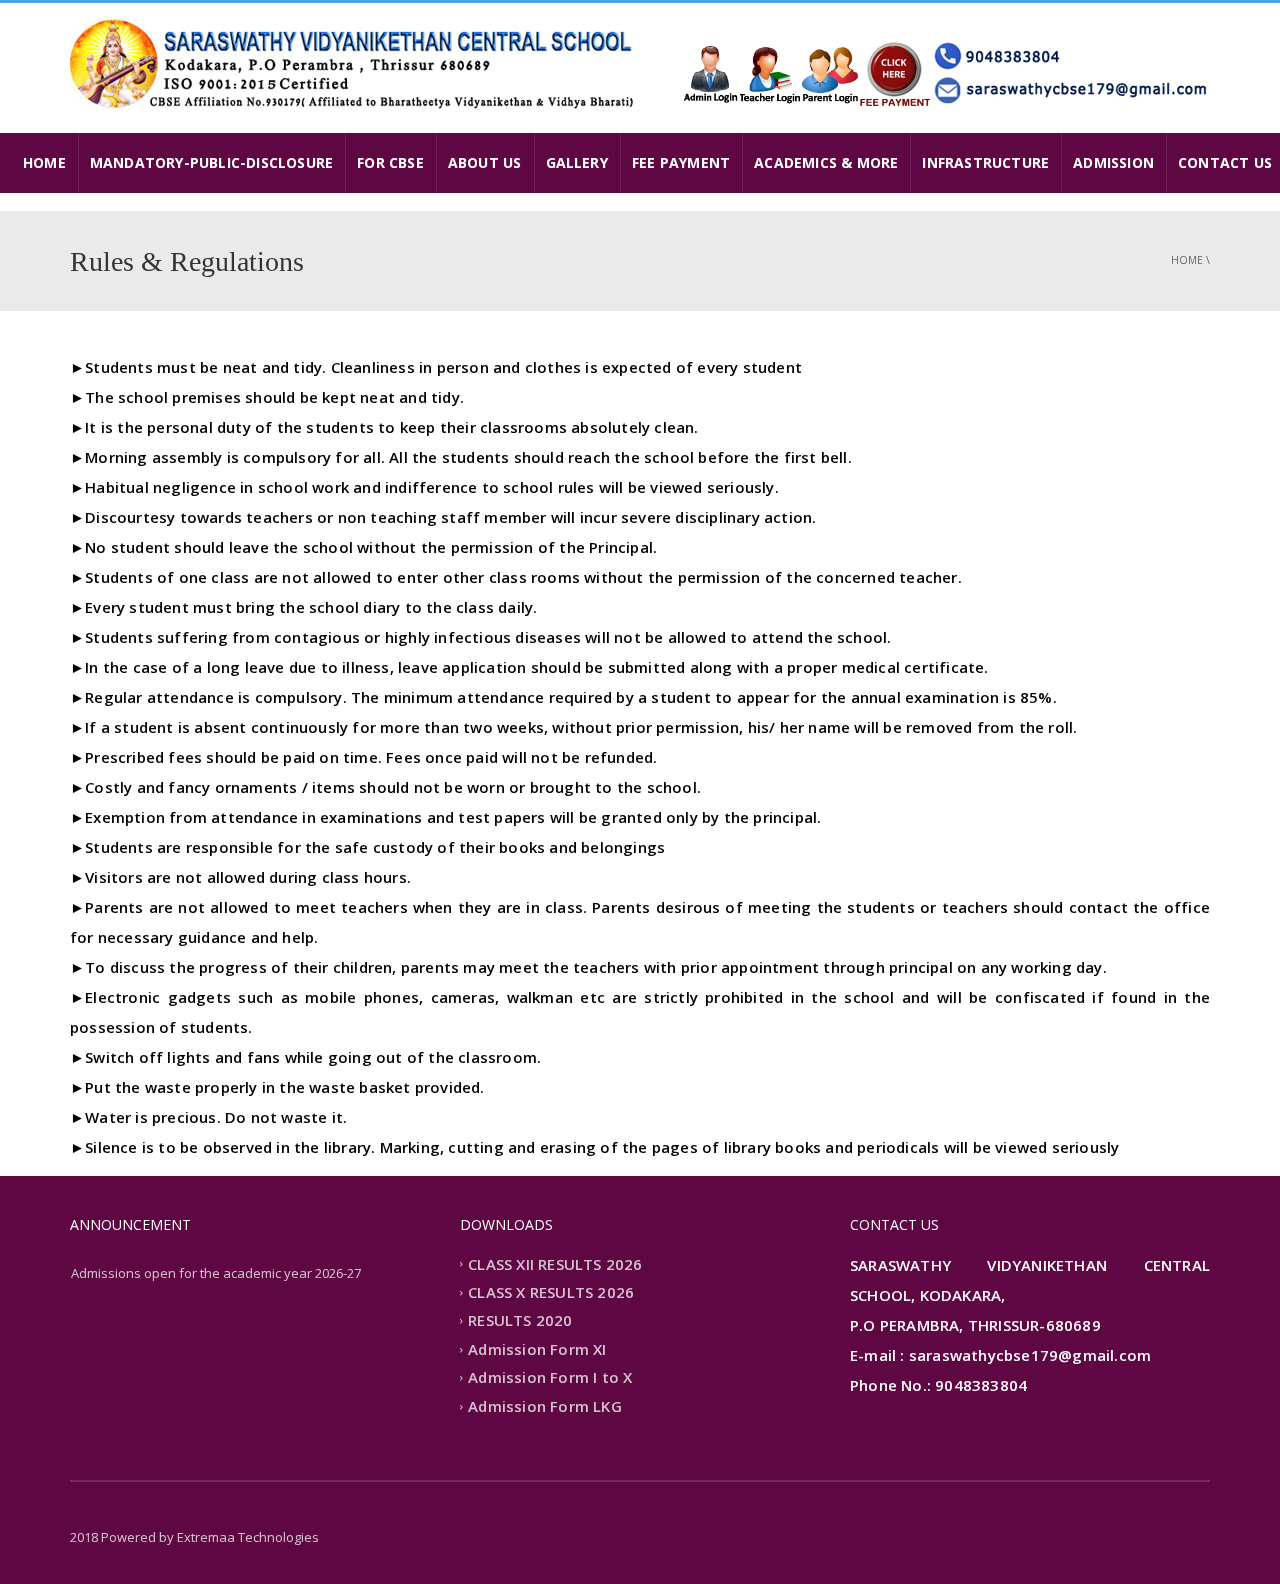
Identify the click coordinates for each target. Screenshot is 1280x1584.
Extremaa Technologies (248, 1537)
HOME (44, 162)
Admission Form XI (537, 1349)
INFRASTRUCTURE (985, 162)
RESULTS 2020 (520, 1321)
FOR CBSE (390, 162)
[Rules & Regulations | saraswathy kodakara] (355, 63)
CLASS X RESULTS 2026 (551, 1292)
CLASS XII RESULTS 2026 (555, 1264)
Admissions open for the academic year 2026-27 (216, 1273)
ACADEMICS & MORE (826, 162)
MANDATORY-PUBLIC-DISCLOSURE (211, 162)
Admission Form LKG (545, 1406)
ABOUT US (485, 162)
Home (1187, 260)
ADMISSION (1113, 162)
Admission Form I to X (550, 1378)
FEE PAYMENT (681, 162)
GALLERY (577, 162)
